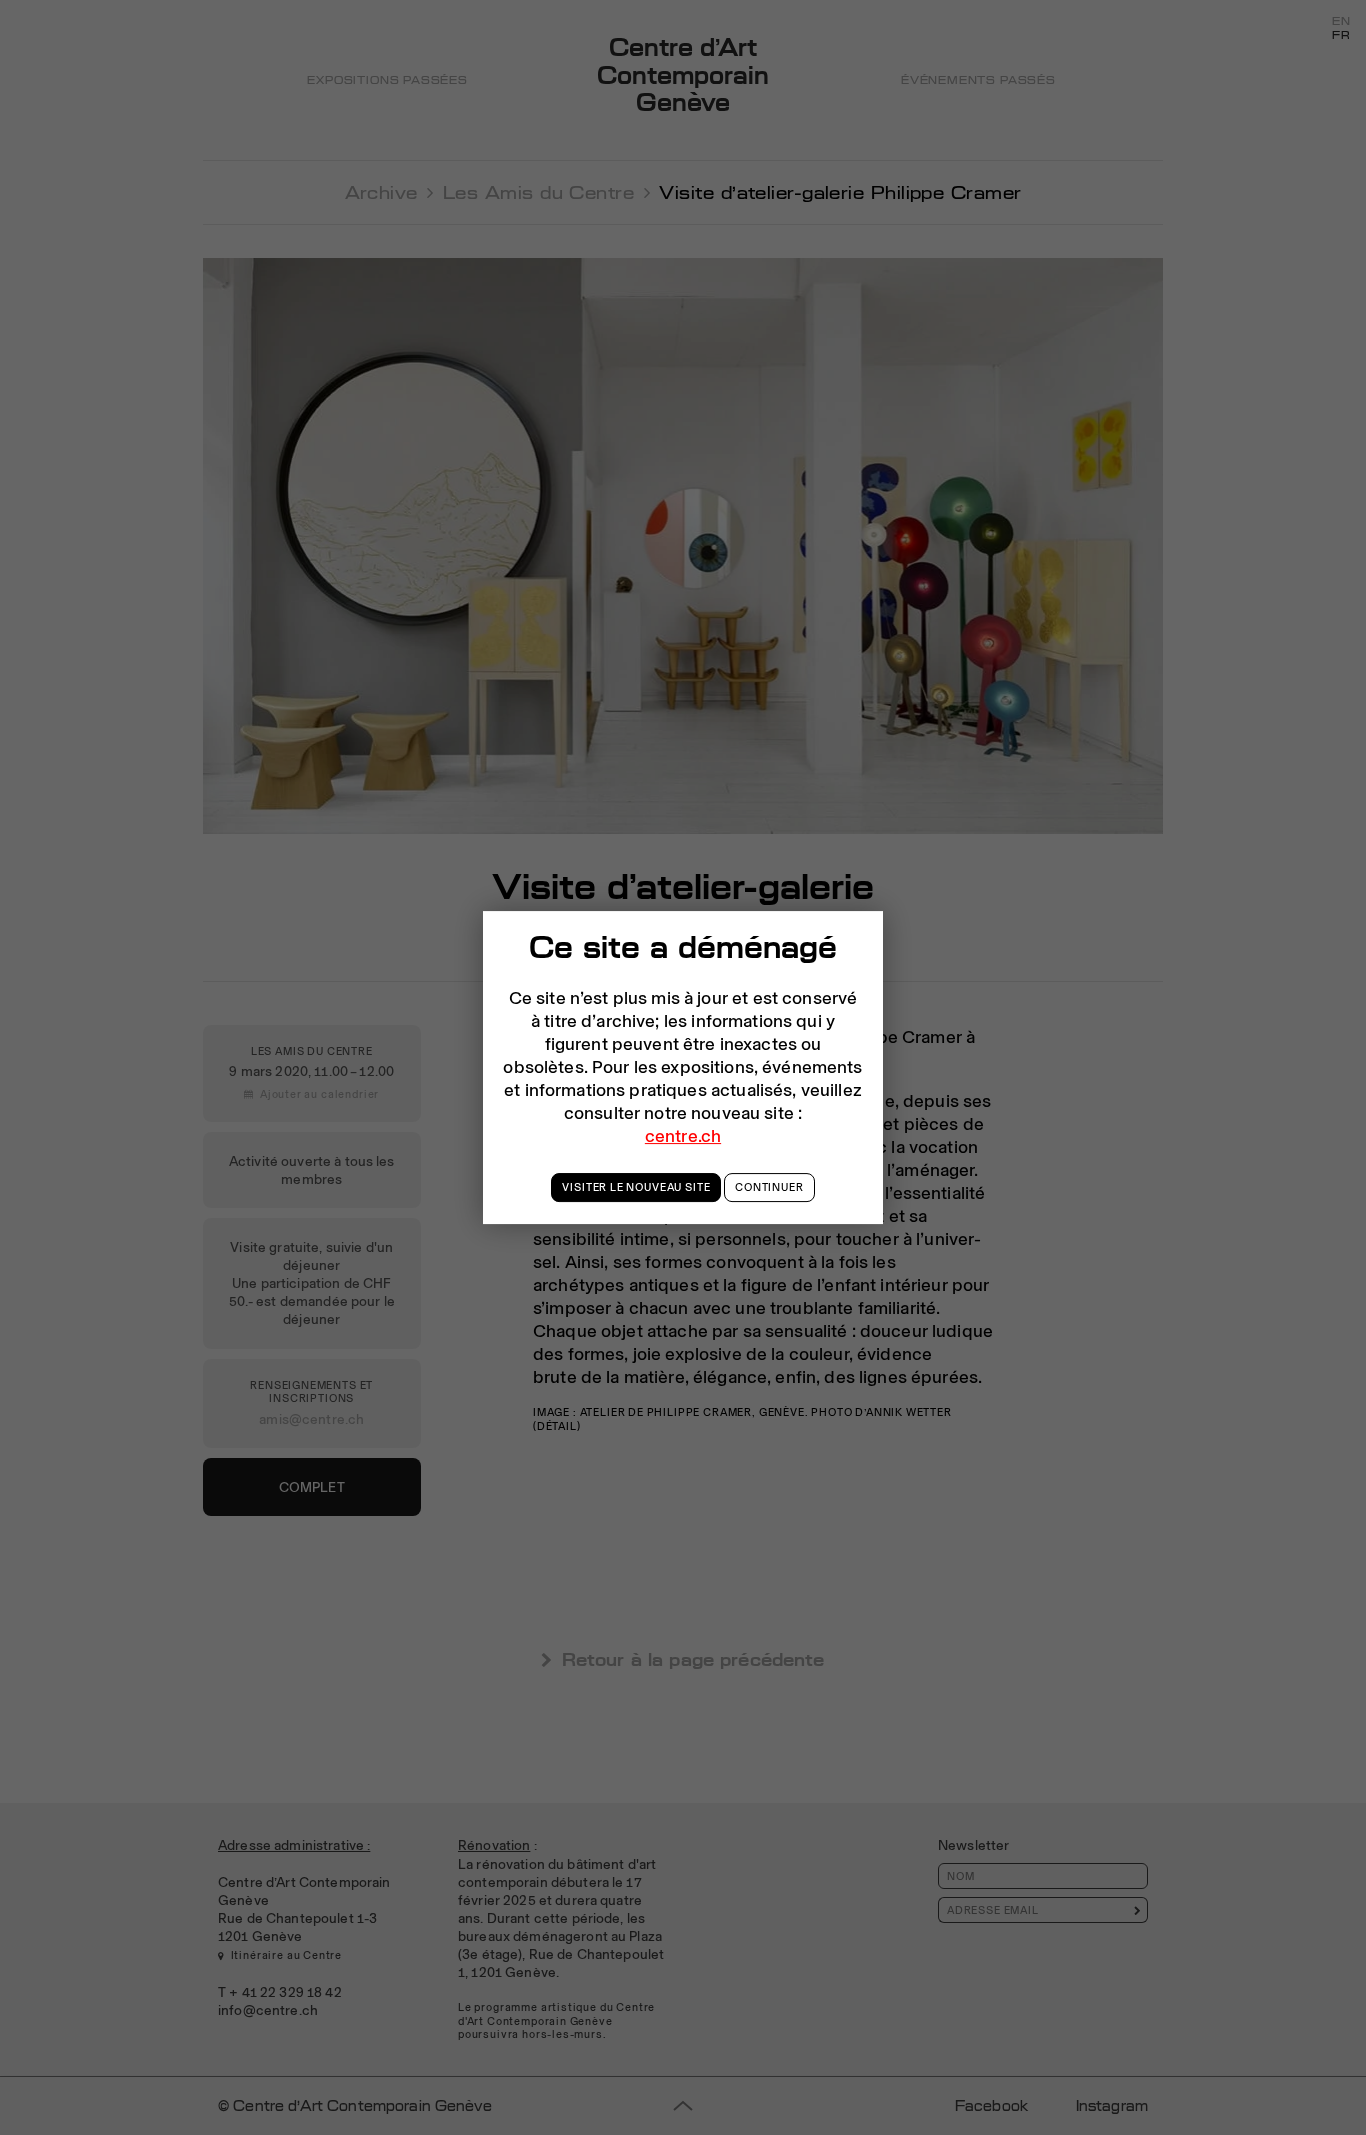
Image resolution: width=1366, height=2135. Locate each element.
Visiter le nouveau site (636, 1187)
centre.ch (683, 1135)
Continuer (769, 1187)
